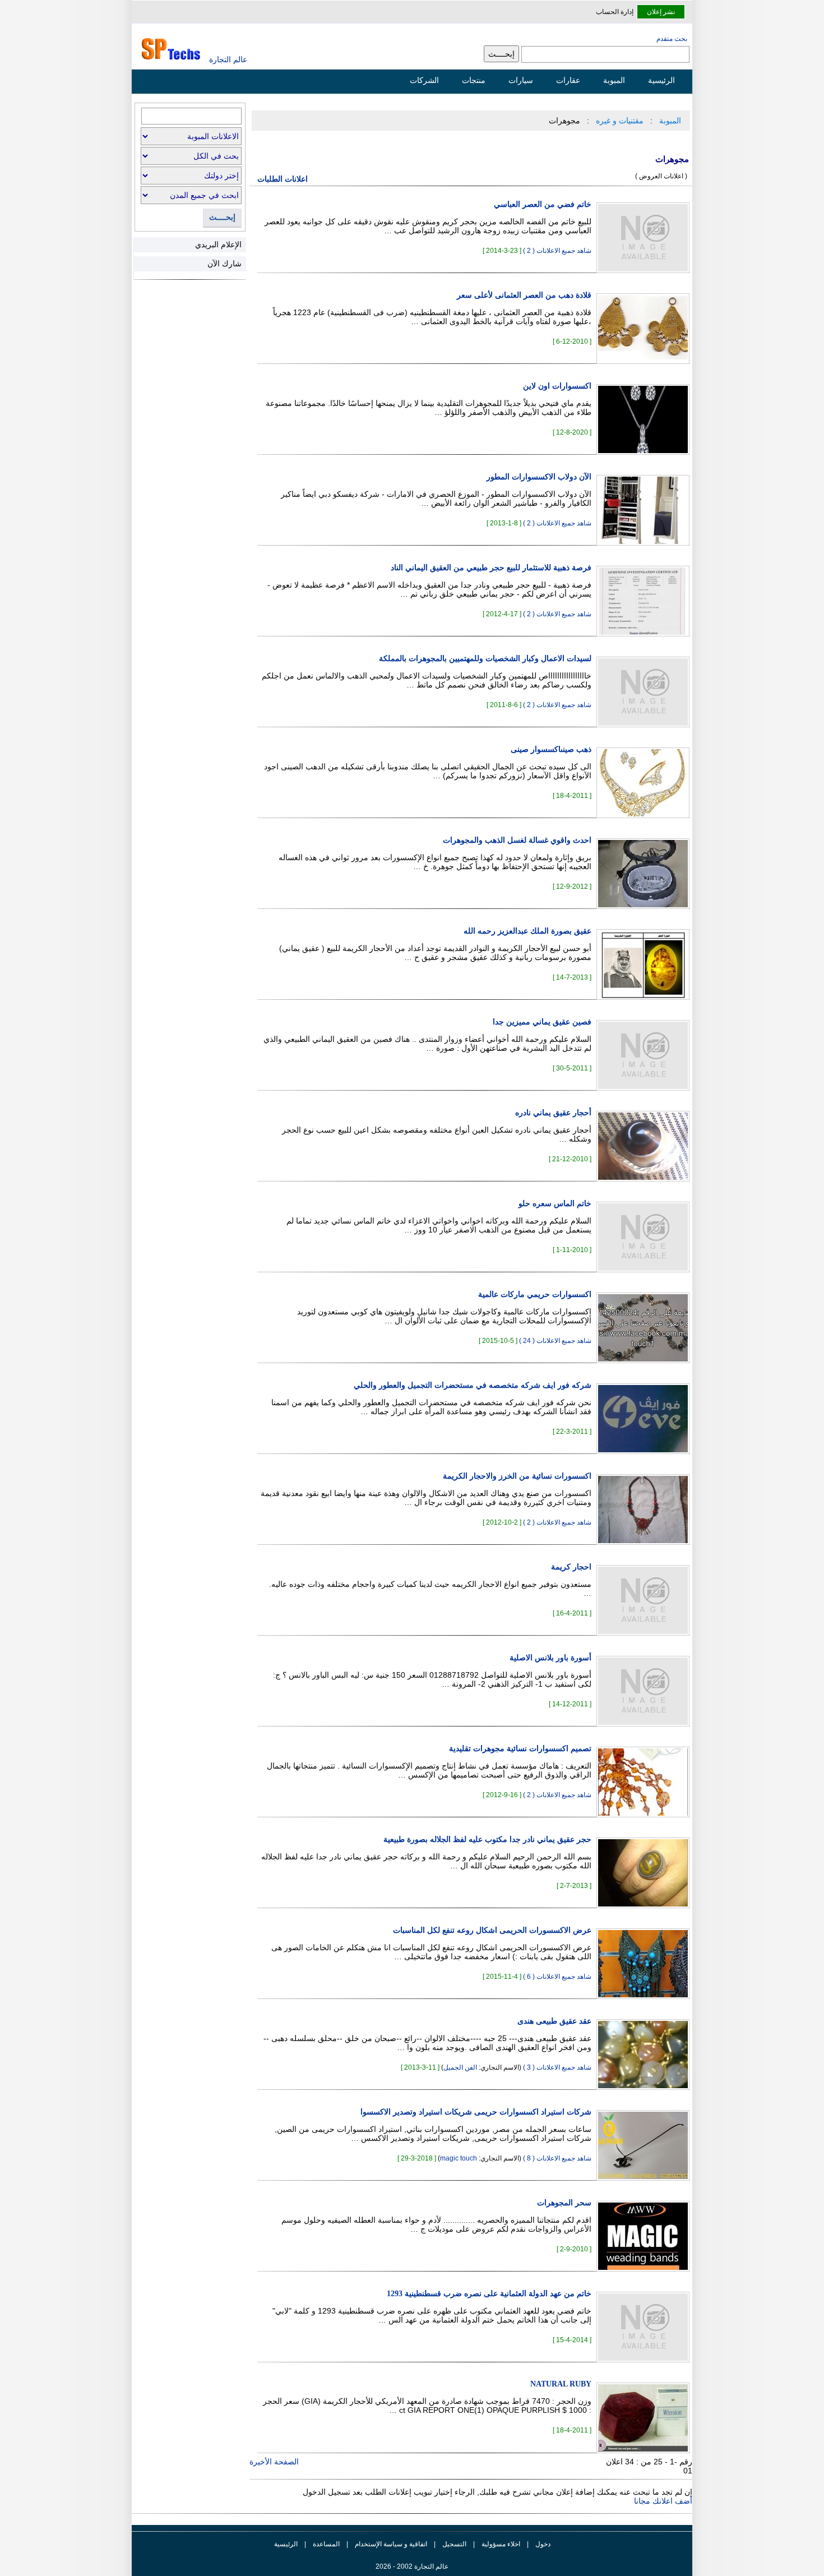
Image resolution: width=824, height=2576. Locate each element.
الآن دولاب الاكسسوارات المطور (539, 477)
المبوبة (614, 80)
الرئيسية (661, 80)
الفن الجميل (460, 2067)
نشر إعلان (661, 12)
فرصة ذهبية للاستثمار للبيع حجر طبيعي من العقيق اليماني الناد (491, 568)
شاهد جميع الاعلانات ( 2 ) (557, 251)
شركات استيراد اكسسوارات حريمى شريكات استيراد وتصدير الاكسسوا (476, 2112)
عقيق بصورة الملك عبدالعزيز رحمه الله (527, 931)
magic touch (459, 2158)
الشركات (424, 80)
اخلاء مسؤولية (501, 2544)
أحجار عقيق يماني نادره (553, 1113)
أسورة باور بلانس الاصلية (550, 1658)
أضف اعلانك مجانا (663, 2501)
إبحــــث (222, 217)
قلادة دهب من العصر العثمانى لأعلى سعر (524, 295)
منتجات (474, 80)
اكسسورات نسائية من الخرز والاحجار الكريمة (517, 1476)
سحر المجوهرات (564, 2203)
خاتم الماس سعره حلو (555, 1204)
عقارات (568, 80)
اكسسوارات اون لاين (557, 386)
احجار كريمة (571, 1567)
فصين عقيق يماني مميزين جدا (542, 1022)
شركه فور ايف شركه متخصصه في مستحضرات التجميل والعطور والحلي (473, 1385)
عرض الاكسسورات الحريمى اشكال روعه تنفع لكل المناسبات (492, 1930)
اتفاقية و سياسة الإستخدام (390, 2544)
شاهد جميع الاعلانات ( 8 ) (557, 2158)
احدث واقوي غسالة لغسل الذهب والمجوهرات (517, 840)
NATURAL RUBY (561, 2384)
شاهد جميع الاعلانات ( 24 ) (555, 1341)
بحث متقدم (672, 39)
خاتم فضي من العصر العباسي (543, 204)
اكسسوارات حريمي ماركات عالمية (535, 1294)
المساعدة (326, 2544)
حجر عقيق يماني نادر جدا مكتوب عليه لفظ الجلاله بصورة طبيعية (487, 1839)
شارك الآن (224, 264)
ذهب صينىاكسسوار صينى (551, 749)
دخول (543, 2544)
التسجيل (454, 2544)
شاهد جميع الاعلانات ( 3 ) (557, 2067)
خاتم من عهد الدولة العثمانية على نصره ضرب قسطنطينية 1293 (489, 2294)
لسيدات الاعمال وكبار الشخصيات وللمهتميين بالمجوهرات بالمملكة (485, 659)
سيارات (521, 80)
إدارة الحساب (615, 12)
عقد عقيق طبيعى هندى (554, 2021)
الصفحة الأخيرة (274, 2462)
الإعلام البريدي (218, 244)
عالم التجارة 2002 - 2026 (412, 2566)
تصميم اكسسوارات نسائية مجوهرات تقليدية (520, 1749)
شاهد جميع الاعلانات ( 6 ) (557, 1977)
